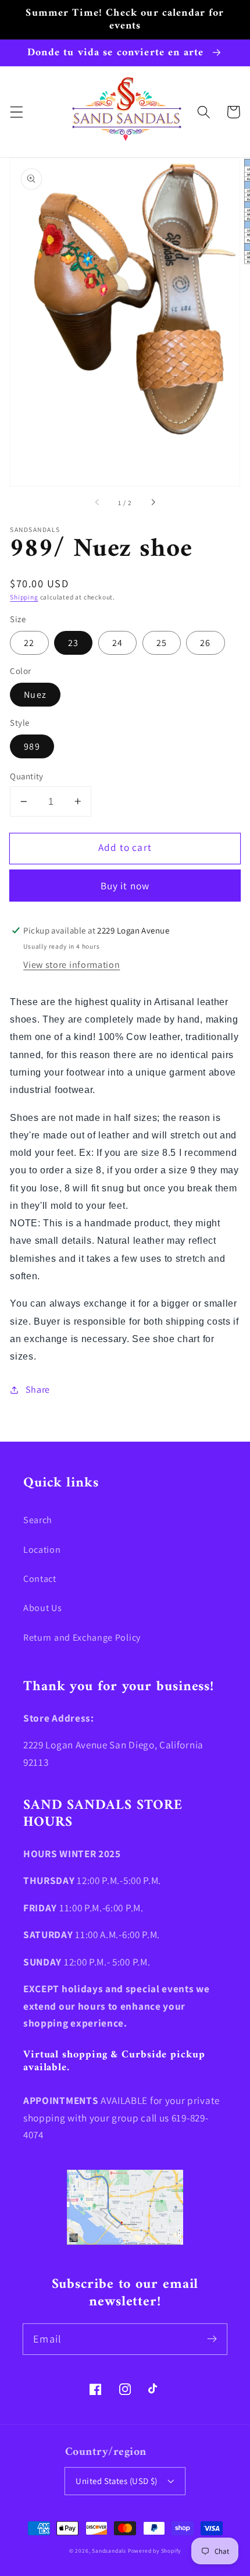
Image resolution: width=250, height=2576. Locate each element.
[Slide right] (152, 503)
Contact (40, 1579)
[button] (17, 112)
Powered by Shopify (155, 2551)
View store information (72, 965)
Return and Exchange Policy (82, 1638)
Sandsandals (109, 2551)
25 (162, 643)
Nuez (35, 695)
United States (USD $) (117, 2481)
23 (73, 643)
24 (117, 643)
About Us (43, 1608)
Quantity (27, 776)
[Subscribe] (212, 2339)
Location (42, 1550)
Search (38, 1520)
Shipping (24, 597)
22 (29, 643)
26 (205, 643)
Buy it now (125, 886)
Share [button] (38, 1390)
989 (32, 746)
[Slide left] (98, 503)
